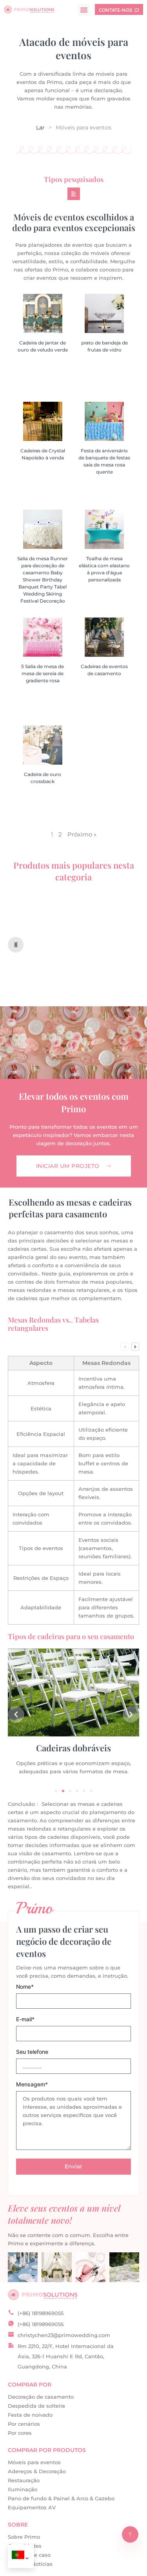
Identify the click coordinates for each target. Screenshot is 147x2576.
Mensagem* (32, 2085)
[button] (84, 10)
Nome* (25, 1987)
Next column (135, 1346)
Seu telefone (32, 2052)
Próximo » (82, 834)
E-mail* (25, 2019)
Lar (40, 128)
